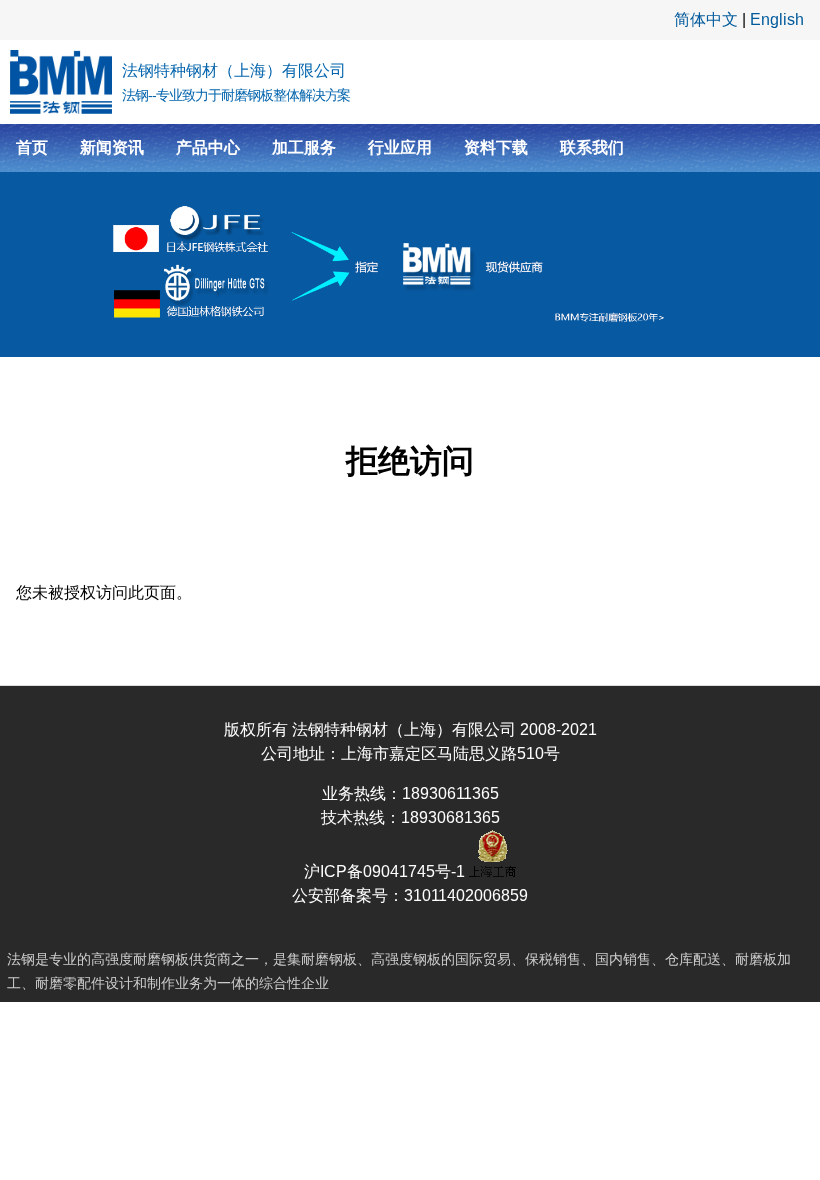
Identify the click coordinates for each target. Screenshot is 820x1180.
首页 (32, 147)
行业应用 (400, 147)
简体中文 (706, 19)
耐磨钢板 (161, 959)
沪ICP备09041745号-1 (386, 871)
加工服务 (304, 147)
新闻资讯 (112, 147)
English (777, 19)
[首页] (61, 82)
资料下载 (496, 147)
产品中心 (208, 147)
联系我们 (592, 147)
